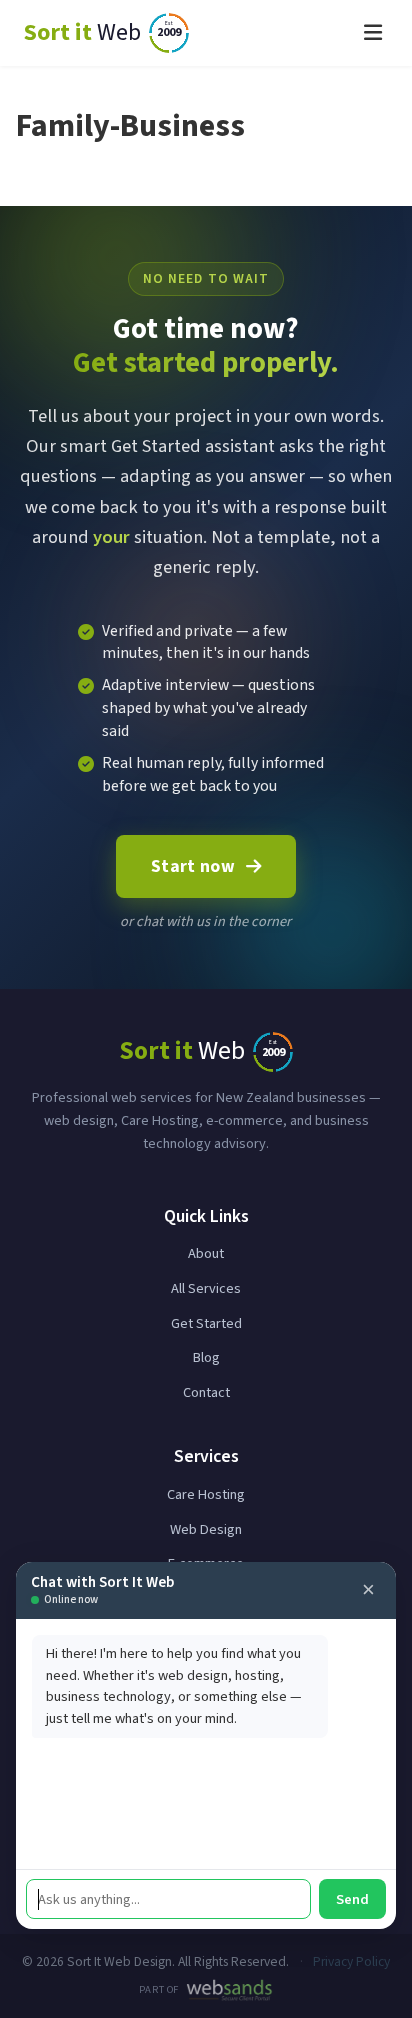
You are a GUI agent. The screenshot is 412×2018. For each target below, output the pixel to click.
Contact (206, 1392)
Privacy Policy (351, 1961)
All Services (206, 1288)
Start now (193, 866)
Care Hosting (206, 1494)
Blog (206, 1357)
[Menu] (373, 33)
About (206, 1253)
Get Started (206, 1323)
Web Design (206, 1529)
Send (352, 1899)
